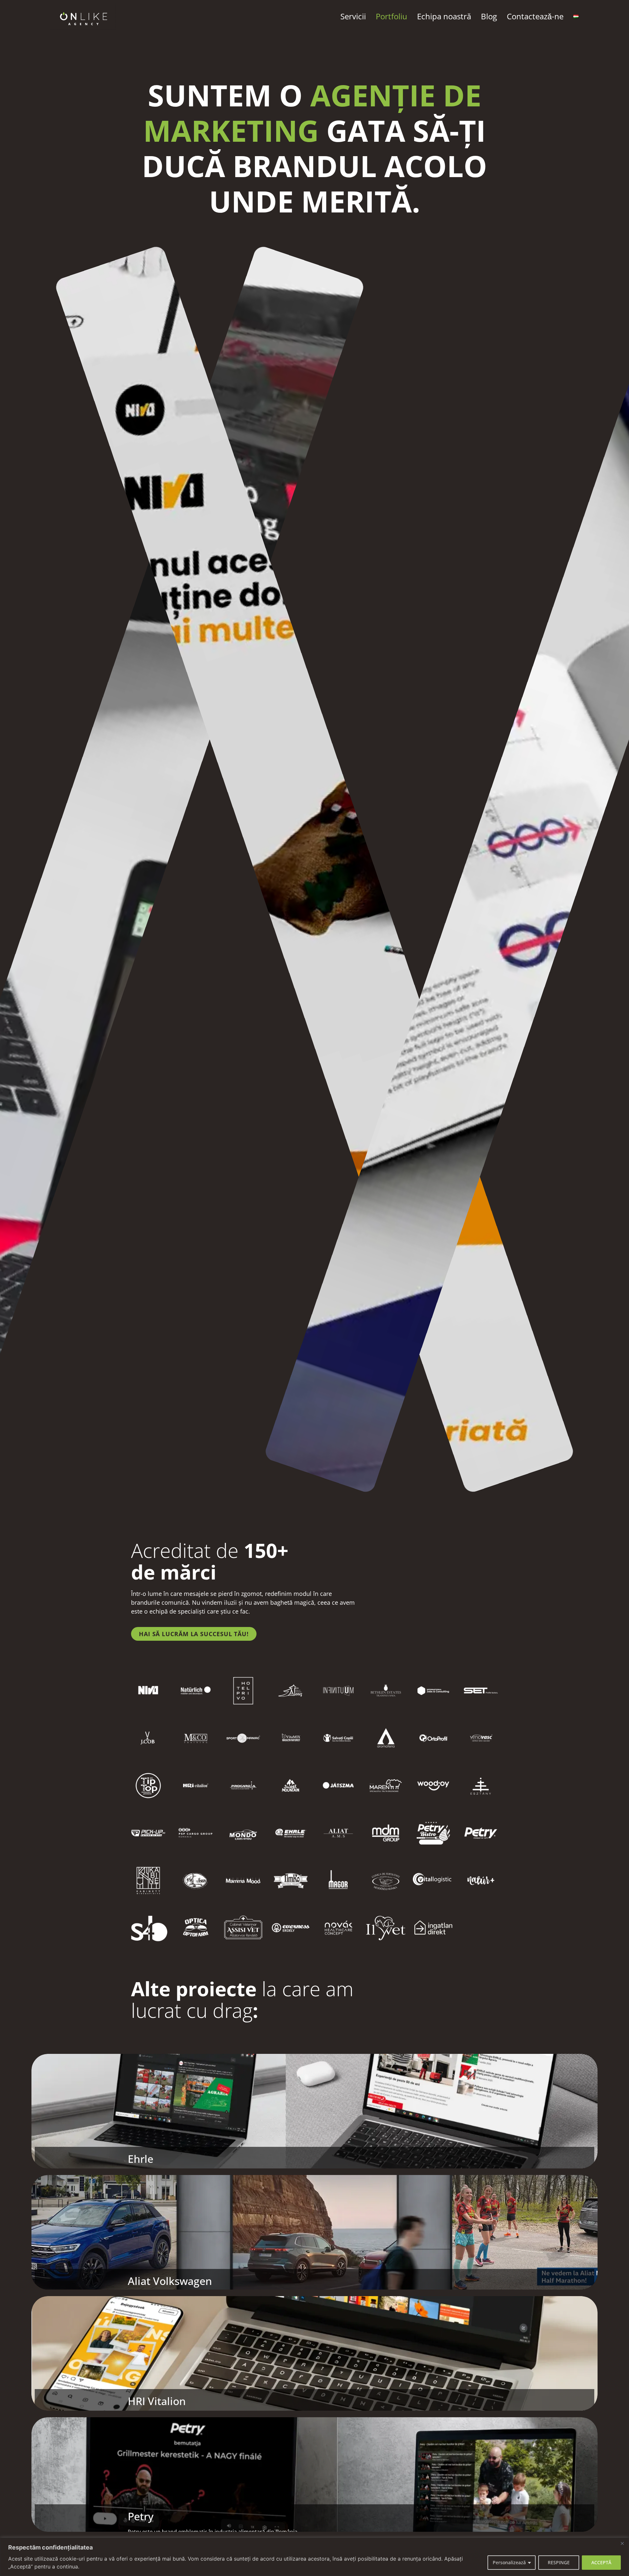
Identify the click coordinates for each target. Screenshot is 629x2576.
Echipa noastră (444, 16)
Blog (489, 16)
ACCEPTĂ (601, 2562)
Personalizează (509, 2562)
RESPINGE (559, 2562)
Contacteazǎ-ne (535, 16)
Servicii (353, 16)
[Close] (622, 2543)
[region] (314, 2557)
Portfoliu (391, 16)
